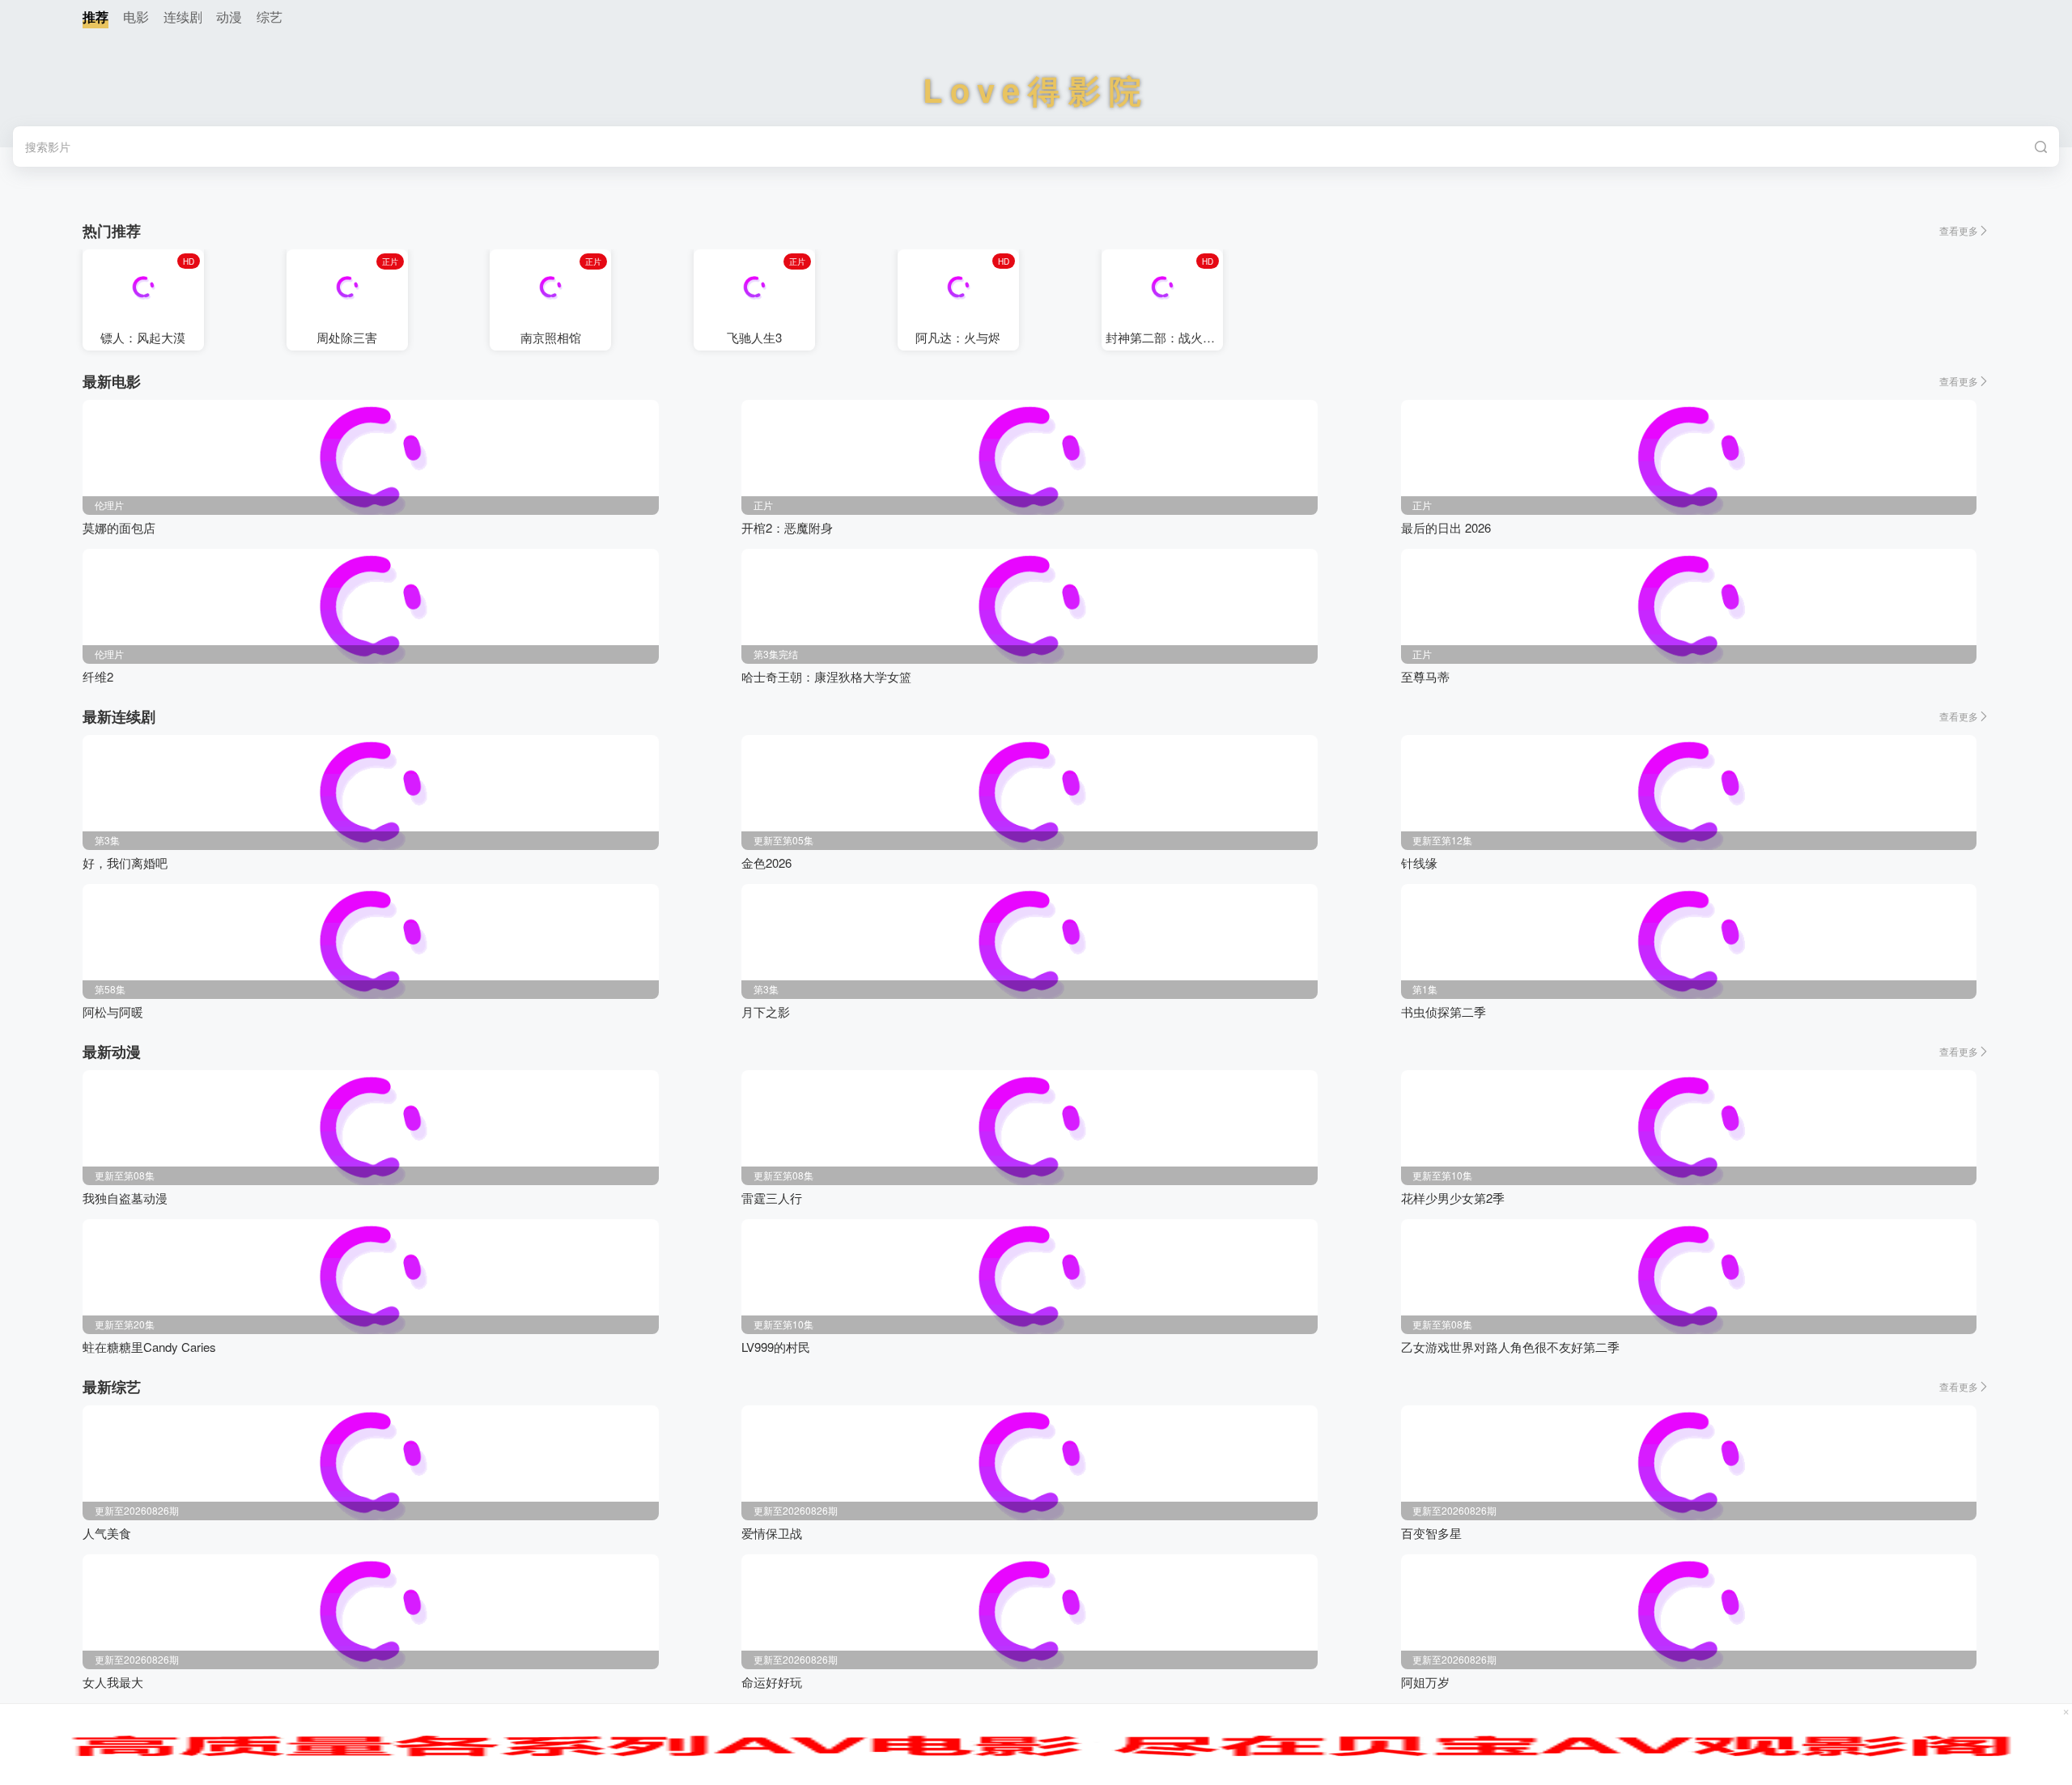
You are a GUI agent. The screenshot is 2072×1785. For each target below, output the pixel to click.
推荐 (96, 17)
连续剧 (183, 17)
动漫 (229, 17)
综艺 (270, 17)
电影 (136, 17)
